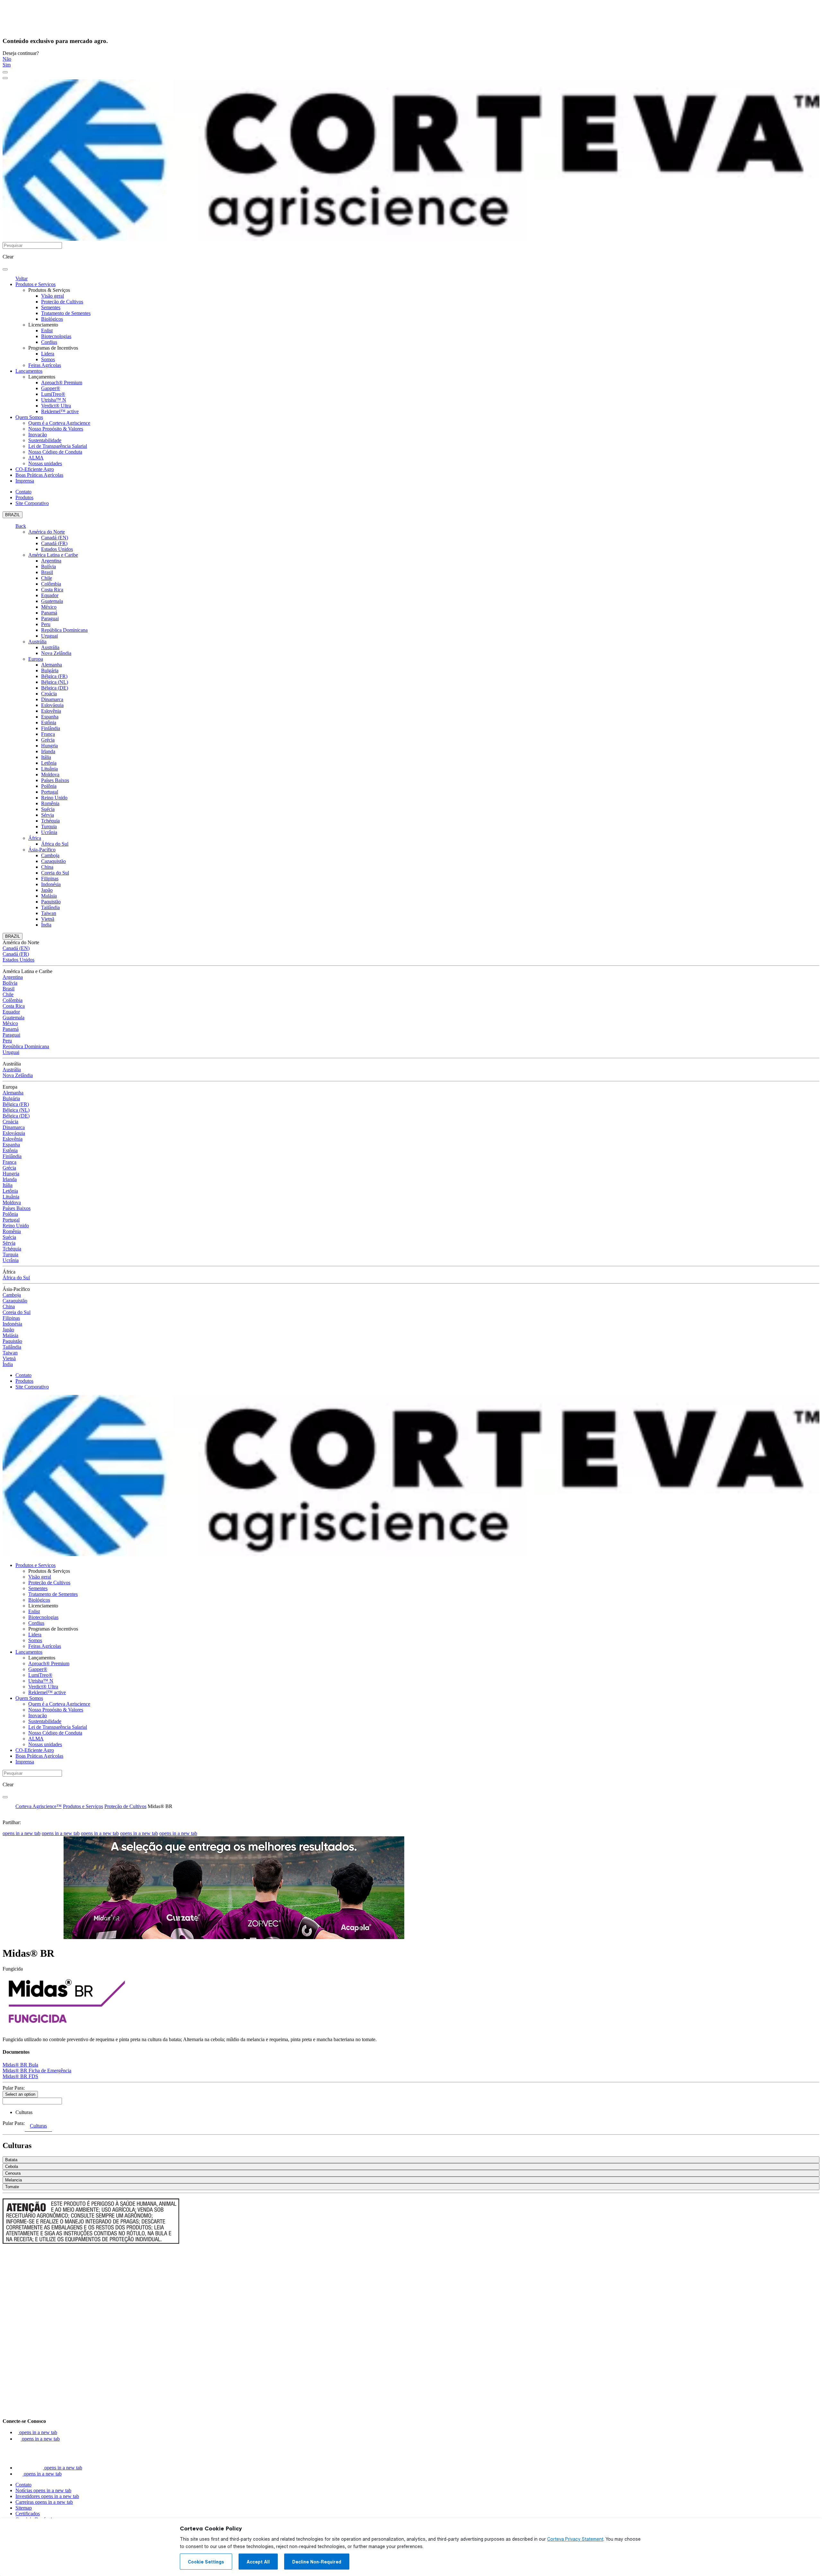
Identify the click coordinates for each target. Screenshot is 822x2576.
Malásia (49, 896)
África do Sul (55, 844)
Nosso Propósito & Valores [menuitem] (56, 429)
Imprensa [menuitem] (25, 481)
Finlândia (51, 728)
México (49, 607)
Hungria (49, 746)
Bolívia (48, 566)
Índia (46, 925)
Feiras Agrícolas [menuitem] (45, 365)
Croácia (49, 694)
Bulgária (50, 670)
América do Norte (47, 532)
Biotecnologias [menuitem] (56, 336)
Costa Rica (52, 590)
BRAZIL (13, 515)
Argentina (51, 561)
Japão (47, 890)
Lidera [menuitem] (48, 354)
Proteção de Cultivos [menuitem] (62, 302)
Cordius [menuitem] (49, 342)
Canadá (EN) (55, 538)
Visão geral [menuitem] (52, 296)
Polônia (49, 786)
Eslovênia (51, 711)
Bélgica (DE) (55, 688)
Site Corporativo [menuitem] (32, 503)
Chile (47, 578)
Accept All (258, 2562)
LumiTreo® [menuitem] (53, 394)
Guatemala (52, 601)
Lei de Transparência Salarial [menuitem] (58, 446)
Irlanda (48, 751)
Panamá (49, 613)
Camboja (50, 855)
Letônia (49, 763)
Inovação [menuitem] (38, 435)
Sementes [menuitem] (51, 307)
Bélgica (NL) (55, 682)
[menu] (5, 72)
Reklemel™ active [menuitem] (60, 411)
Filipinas (50, 879)
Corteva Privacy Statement (575, 2539)
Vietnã (48, 919)
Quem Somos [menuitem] (29, 417)
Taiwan (49, 913)
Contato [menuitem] (23, 492)
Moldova (50, 775)
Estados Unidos (57, 549)
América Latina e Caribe (53, 555)
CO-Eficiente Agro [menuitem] (35, 469)
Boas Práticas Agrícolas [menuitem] (39, 475)
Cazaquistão (53, 861)
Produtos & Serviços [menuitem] (49, 290)
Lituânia (49, 769)
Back (21, 526)
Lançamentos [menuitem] (29, 371)
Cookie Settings (206, 2562)
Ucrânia (49, 832)
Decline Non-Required (317, 2562)
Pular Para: (14, 2088)
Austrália (37, 642)
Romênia (50, 803)
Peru (46, 624)
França (48, 734)
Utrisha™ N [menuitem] (54, 400)
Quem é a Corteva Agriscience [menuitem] (59, 423)
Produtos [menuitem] (24, 497)
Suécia (48, 809)
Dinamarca (52, 699)
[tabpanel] (411, 2164)
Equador (50, 595)
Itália (46, 757)
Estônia (49, 722)
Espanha (50, 717)
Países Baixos (55, 780)
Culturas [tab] (38, 2126)
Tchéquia (50, 821)
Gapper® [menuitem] (51, 388)
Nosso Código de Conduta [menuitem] (55, 452)
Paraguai (50, 618)
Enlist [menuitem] (47, 331)
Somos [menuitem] (48, 359)
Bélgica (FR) (54, 676)
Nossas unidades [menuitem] (45, 463)
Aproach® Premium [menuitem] (62, 383)
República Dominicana (64, 630)
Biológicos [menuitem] (52, 319)
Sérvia (48, 815)
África (35, 838)
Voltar (22, 278)
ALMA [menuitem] (36, 458)
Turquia (49, 827)
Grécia (48, 740)
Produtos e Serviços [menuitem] (35, 284)
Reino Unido (54, 798)
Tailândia (50, 907)
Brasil (47, 572)
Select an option (20, 2094)
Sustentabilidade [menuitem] (45, 440)
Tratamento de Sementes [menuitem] (66, 313)
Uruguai (49, 636)
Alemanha (52, 665)
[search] (5, 269)
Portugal (50, 792)
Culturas (24, 2112)
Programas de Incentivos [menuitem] (53, 348)
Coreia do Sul (55, 873)
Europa (36, 659)
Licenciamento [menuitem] (43, 325)
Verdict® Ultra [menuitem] (56, 406)
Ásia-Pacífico (42, 850)
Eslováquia (52, 705)
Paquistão (51, 902)
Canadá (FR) (54, 543)
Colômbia (51, 584)
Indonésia (51, 884)
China (47, 867)
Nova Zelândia (56, 653)
